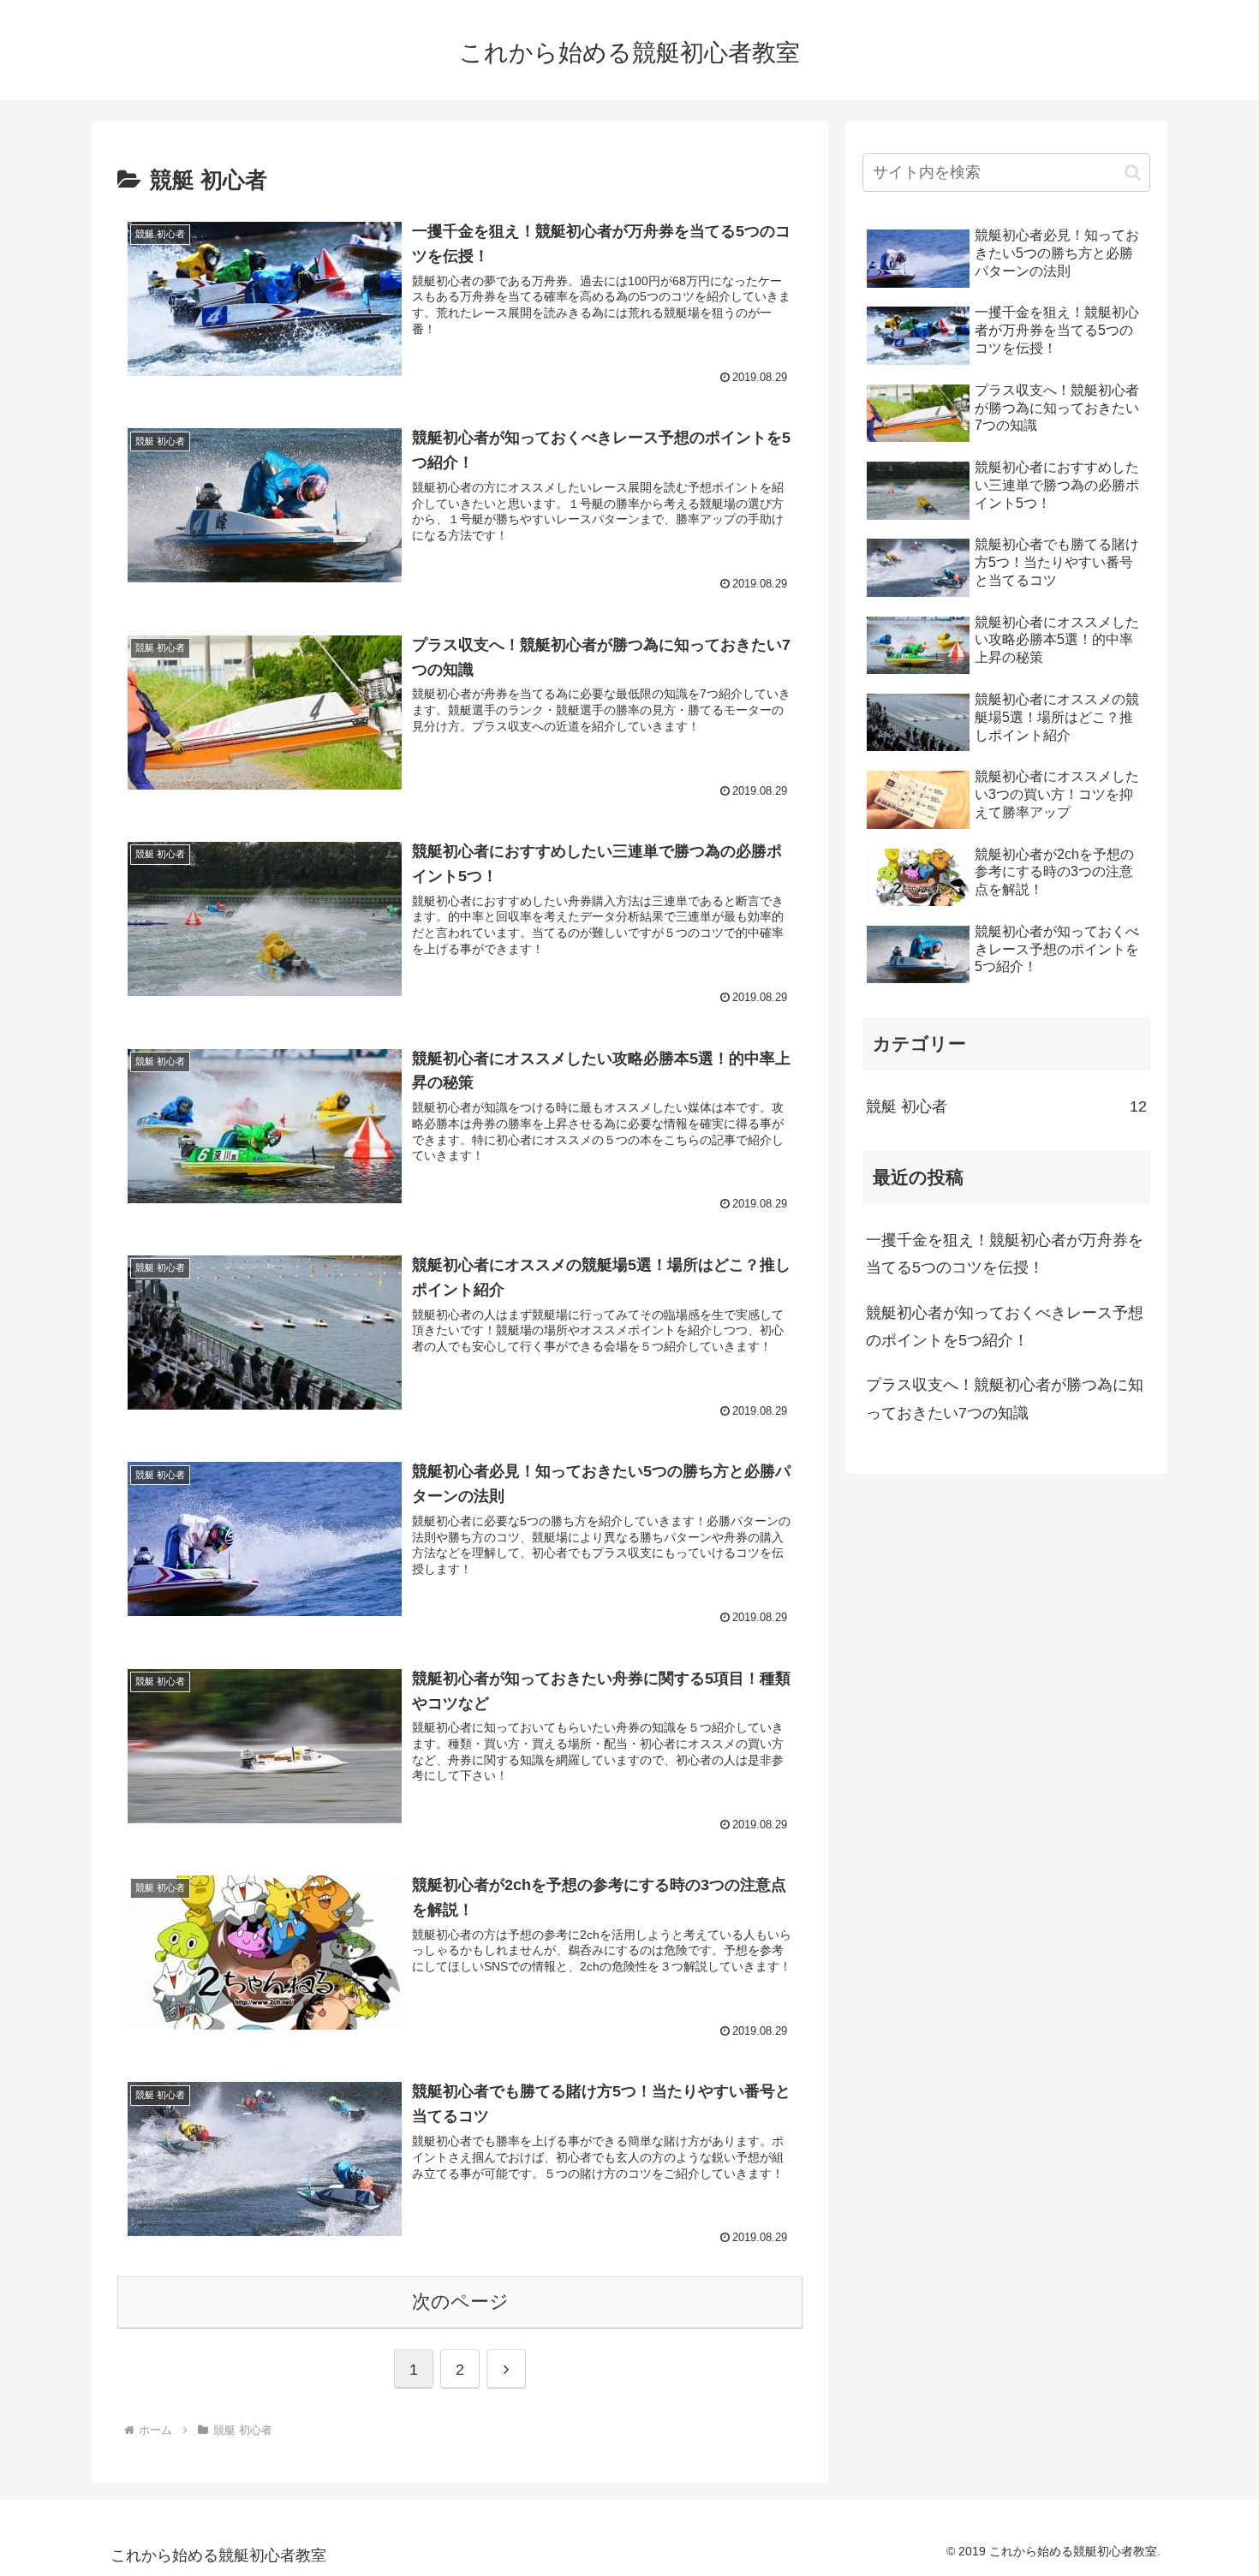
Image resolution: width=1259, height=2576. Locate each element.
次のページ (460, 2302)
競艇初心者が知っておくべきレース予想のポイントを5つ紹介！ (1005, 1327)
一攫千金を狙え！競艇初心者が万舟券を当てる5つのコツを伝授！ (1005, 1254)
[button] (1133, 173)
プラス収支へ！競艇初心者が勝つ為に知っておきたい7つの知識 (1005, 1398)
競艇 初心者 (1006, 1106)
